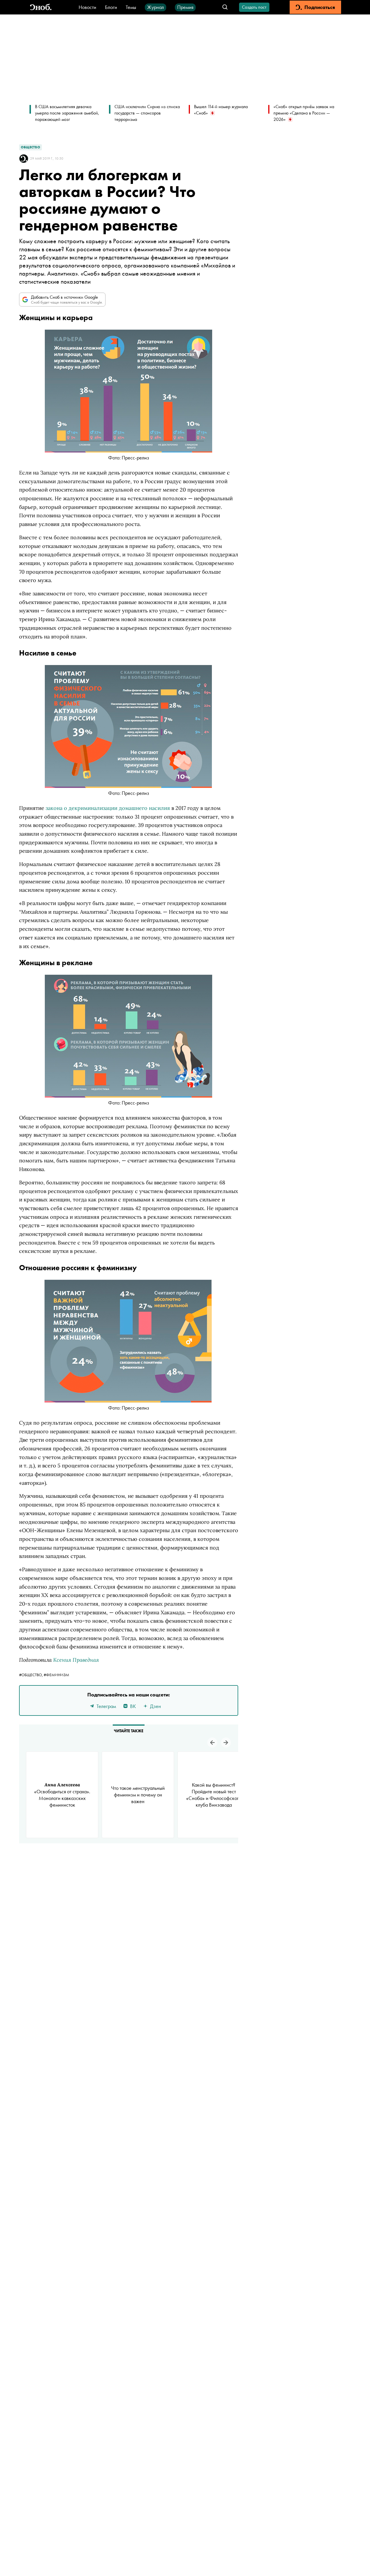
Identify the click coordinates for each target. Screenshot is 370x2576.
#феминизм (56, 1675)
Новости (87, 7)
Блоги (111, 7)
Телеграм (106, 1706)
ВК (133, 1706)
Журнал (156, 7)
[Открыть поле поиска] (225, 7)
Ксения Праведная (76, 1660)
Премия (185, 7)
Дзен (156, 1706)
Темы (131, 7)
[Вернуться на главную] (41, 7)
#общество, (31, 1675)
